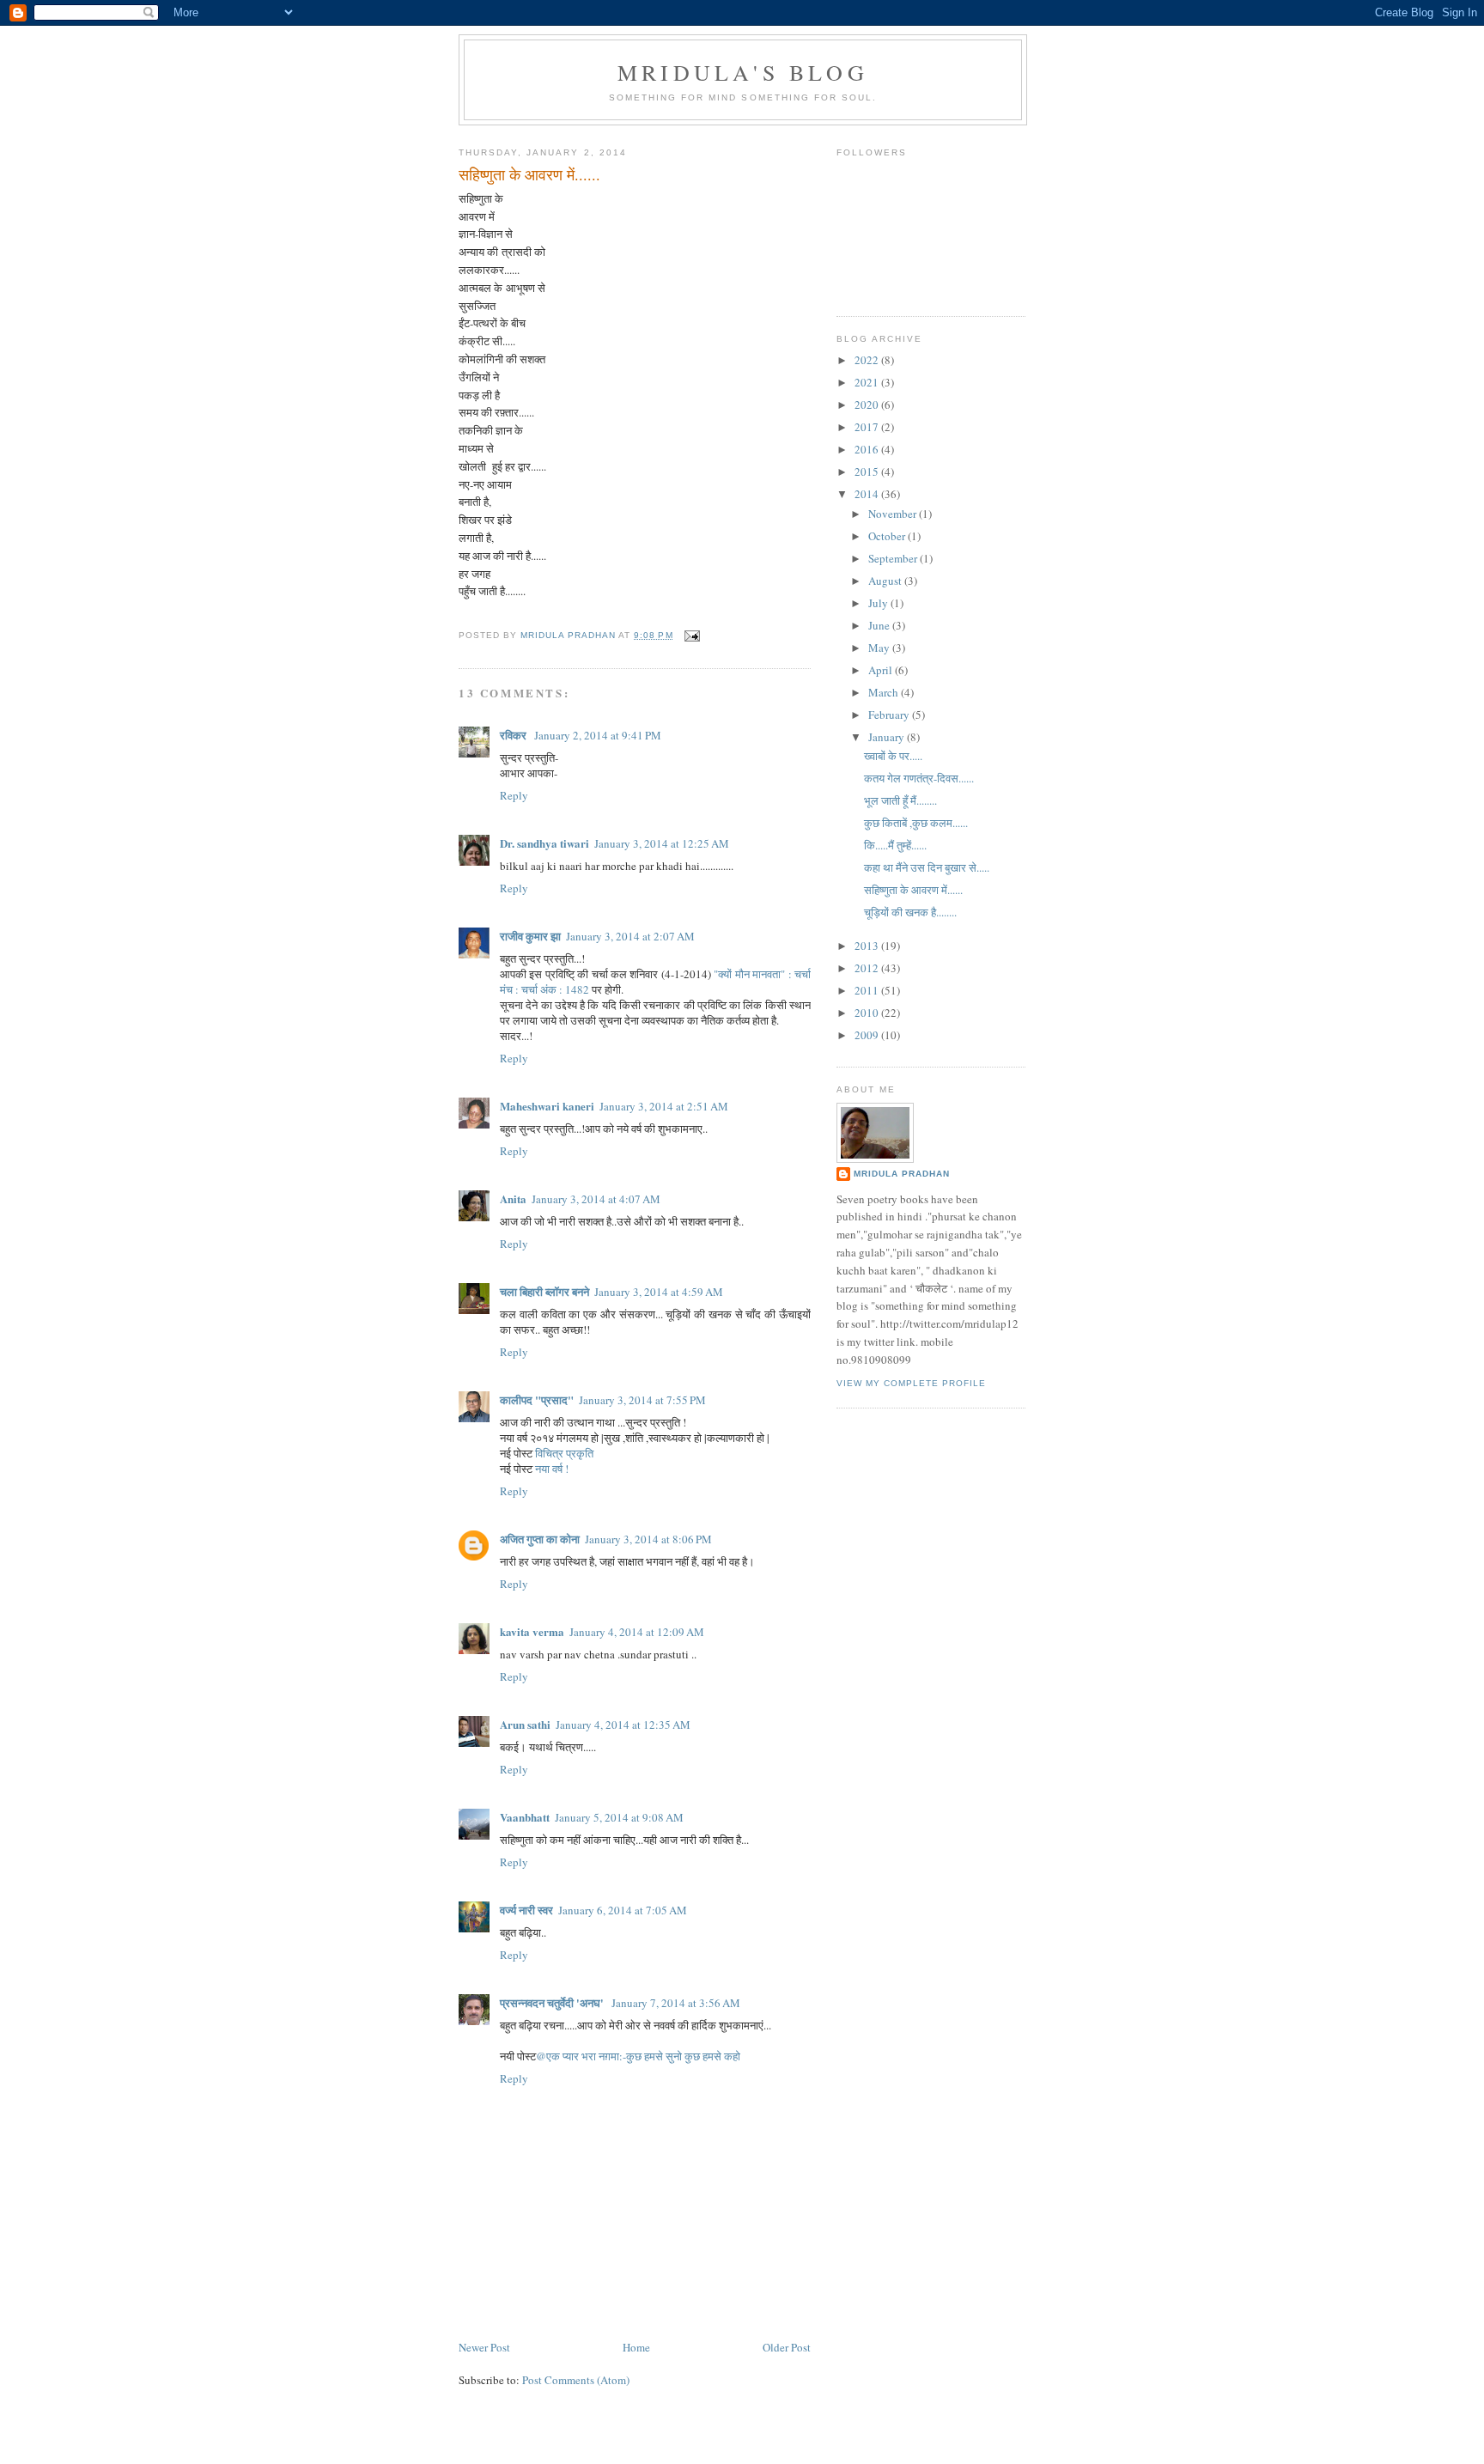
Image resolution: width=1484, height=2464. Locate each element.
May (880, 648)
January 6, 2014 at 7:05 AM (623, 1910)
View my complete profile (911, 1383)
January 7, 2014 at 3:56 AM (676, 2003)
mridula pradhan (902, 1174)
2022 (868, 360)
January (888, 737)
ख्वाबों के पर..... (893, 756)
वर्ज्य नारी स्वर (526, 1910)
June (880, 625)
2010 (868, 1013)
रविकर (514, 735)
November (894, 514)
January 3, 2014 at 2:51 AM (664, 1106)
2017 (868, 427)
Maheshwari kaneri (547, 1106)
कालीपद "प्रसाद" (537, 1399)
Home (636, 2347)
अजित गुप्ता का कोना (540, 1539)
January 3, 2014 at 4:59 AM (659, 1292)
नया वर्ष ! (552, 1469)
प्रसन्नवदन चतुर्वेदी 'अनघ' (553, 2002)
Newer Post (484, 2347)
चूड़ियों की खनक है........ (910, 912)
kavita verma (532, 1631)
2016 (868, 449)
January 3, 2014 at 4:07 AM (596, 1199)
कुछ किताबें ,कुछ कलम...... (916, 823)
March (885, 692)
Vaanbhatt (525, 1817)
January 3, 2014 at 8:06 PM (648, 1539)
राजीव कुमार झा (530, 936)
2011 (868, 990)
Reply (514, 795)
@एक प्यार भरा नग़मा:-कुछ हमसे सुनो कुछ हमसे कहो (638, 2056)
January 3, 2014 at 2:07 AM (630, 936)
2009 (868, 1035)
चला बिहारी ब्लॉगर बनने (544, 1291)
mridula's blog (743, 72)
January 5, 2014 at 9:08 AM (619, 1817)
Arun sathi (525, 1724)
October (888, 536)
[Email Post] (692, 635)
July (879, 603)
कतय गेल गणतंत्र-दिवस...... (919, 778)
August (886, 581)
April (882, 670)
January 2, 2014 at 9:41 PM (598, 735)
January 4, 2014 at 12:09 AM (637, 1632)
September (894, 558)
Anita (513, 1199)
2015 (868, 472)
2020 (868, 405)
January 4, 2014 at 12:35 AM (623, 1725)
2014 (868, 494)
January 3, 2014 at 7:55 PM (642, 1400)
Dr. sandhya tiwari (544, 843)
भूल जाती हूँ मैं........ (900, 800)
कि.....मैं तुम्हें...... (895, 845)
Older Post (787, 2347)
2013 (868, 946)
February (890, 715)
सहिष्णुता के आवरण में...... (913, 890)
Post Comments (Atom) (576, 2380)
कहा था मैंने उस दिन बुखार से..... (927, 867)
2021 (868, 382)
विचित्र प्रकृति (564, 1453)
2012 (868, 968)
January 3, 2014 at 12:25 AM (662, 843)
